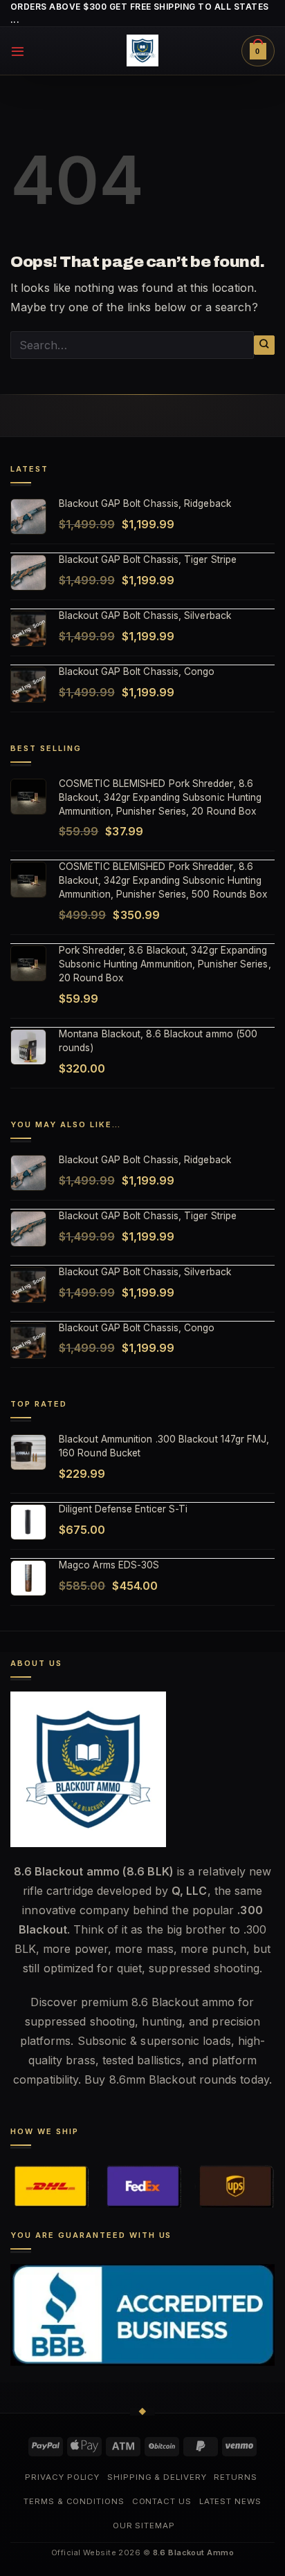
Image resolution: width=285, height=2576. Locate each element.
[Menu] (18, 51)
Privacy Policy (62, 2477)
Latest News (230, 2501)
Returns (235, 2477)
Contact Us (162, 2501)
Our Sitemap (144, 2526)
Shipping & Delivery (157, 2477)
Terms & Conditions (74, 2501)
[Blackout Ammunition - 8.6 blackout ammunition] (142, 50)
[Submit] (264, 345)
